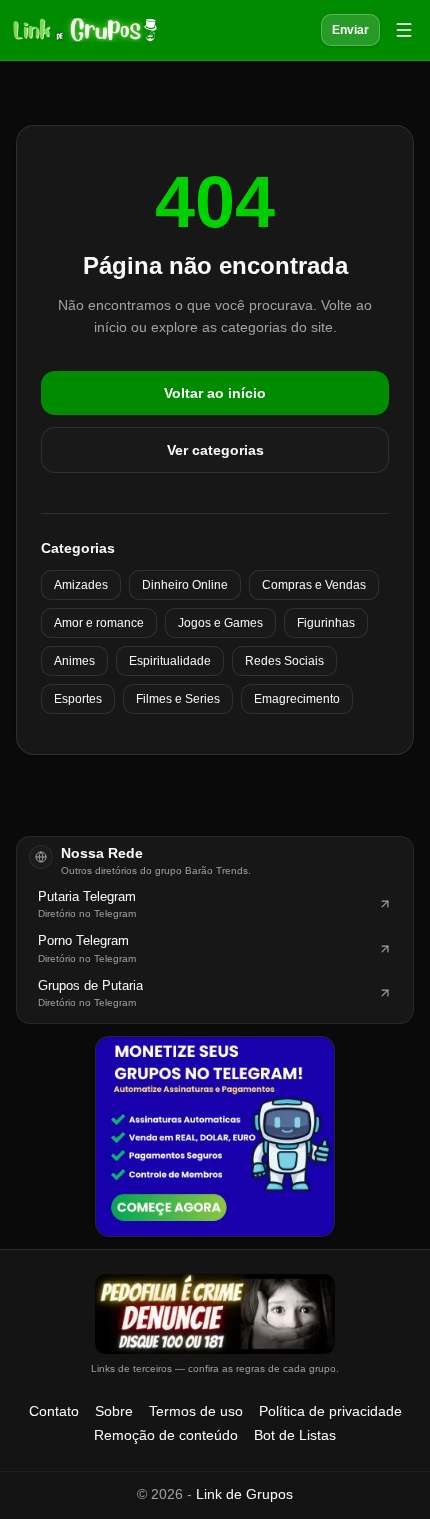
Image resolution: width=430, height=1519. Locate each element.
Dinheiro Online (185, 585)
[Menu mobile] (404, 30)
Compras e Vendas (314, 585)
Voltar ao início (215, 393)
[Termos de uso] (215, 1314)
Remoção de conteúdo (166, 1435)
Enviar (350, 30)
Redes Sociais (284, 661)
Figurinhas (326, 623)
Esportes (78, 699)
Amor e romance (99, 623)
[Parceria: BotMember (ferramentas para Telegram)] (215, 1136)
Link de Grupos (244, 1494)
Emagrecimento (297, 699)
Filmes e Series (178, 699)
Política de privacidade (330, 1411)
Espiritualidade (170, 661)
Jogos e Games (220, 623)
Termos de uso (196, 1411)
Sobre (114, 1411)
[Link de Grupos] (83, 30)
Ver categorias (215, 450)
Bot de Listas (295, 1435)
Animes (74, 661)
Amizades (81, 585)
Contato (54, 1411)
